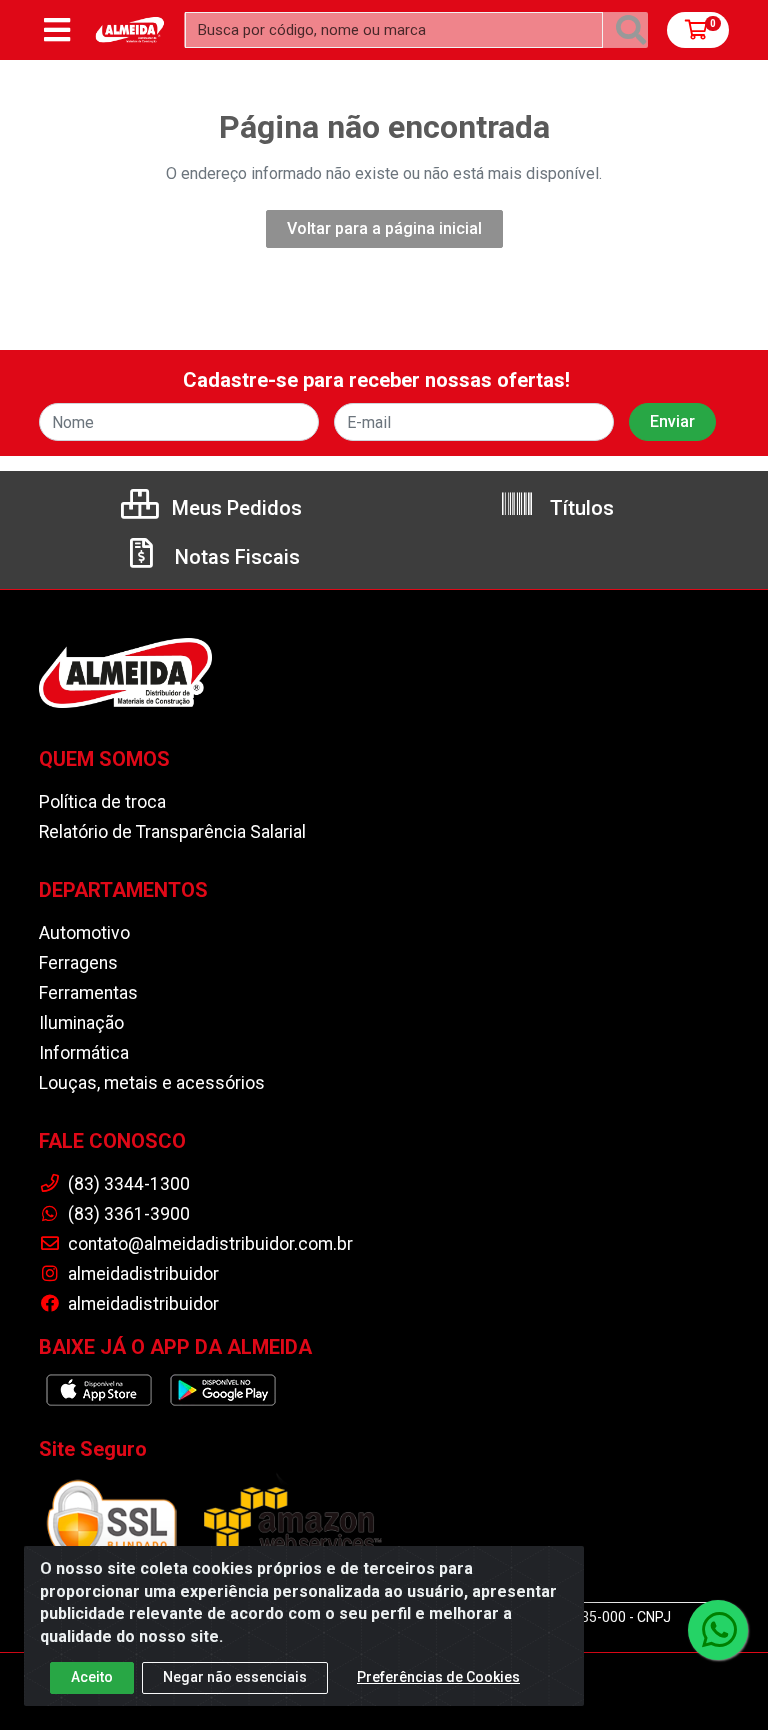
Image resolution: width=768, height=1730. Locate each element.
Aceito (92, 1677)
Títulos (579, 508)
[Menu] (57, 30)
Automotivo (84, 933)
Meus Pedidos (234, 508)
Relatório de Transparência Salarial (172, 832)
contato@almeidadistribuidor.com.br (208, 1244)
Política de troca (102, 802)
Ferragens (78, 963)
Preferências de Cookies (438, 1677)
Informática (84, 1053)
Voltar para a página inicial (384, 228)
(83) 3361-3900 (127, 1214)
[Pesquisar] (631, 30)
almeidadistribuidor (141, 1274)
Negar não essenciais (235, 1677)
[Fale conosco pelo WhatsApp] (718, 1630)
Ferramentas (88, 993)
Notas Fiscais (235, 557)
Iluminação (81, 1023)
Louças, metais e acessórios (152, 1083)
